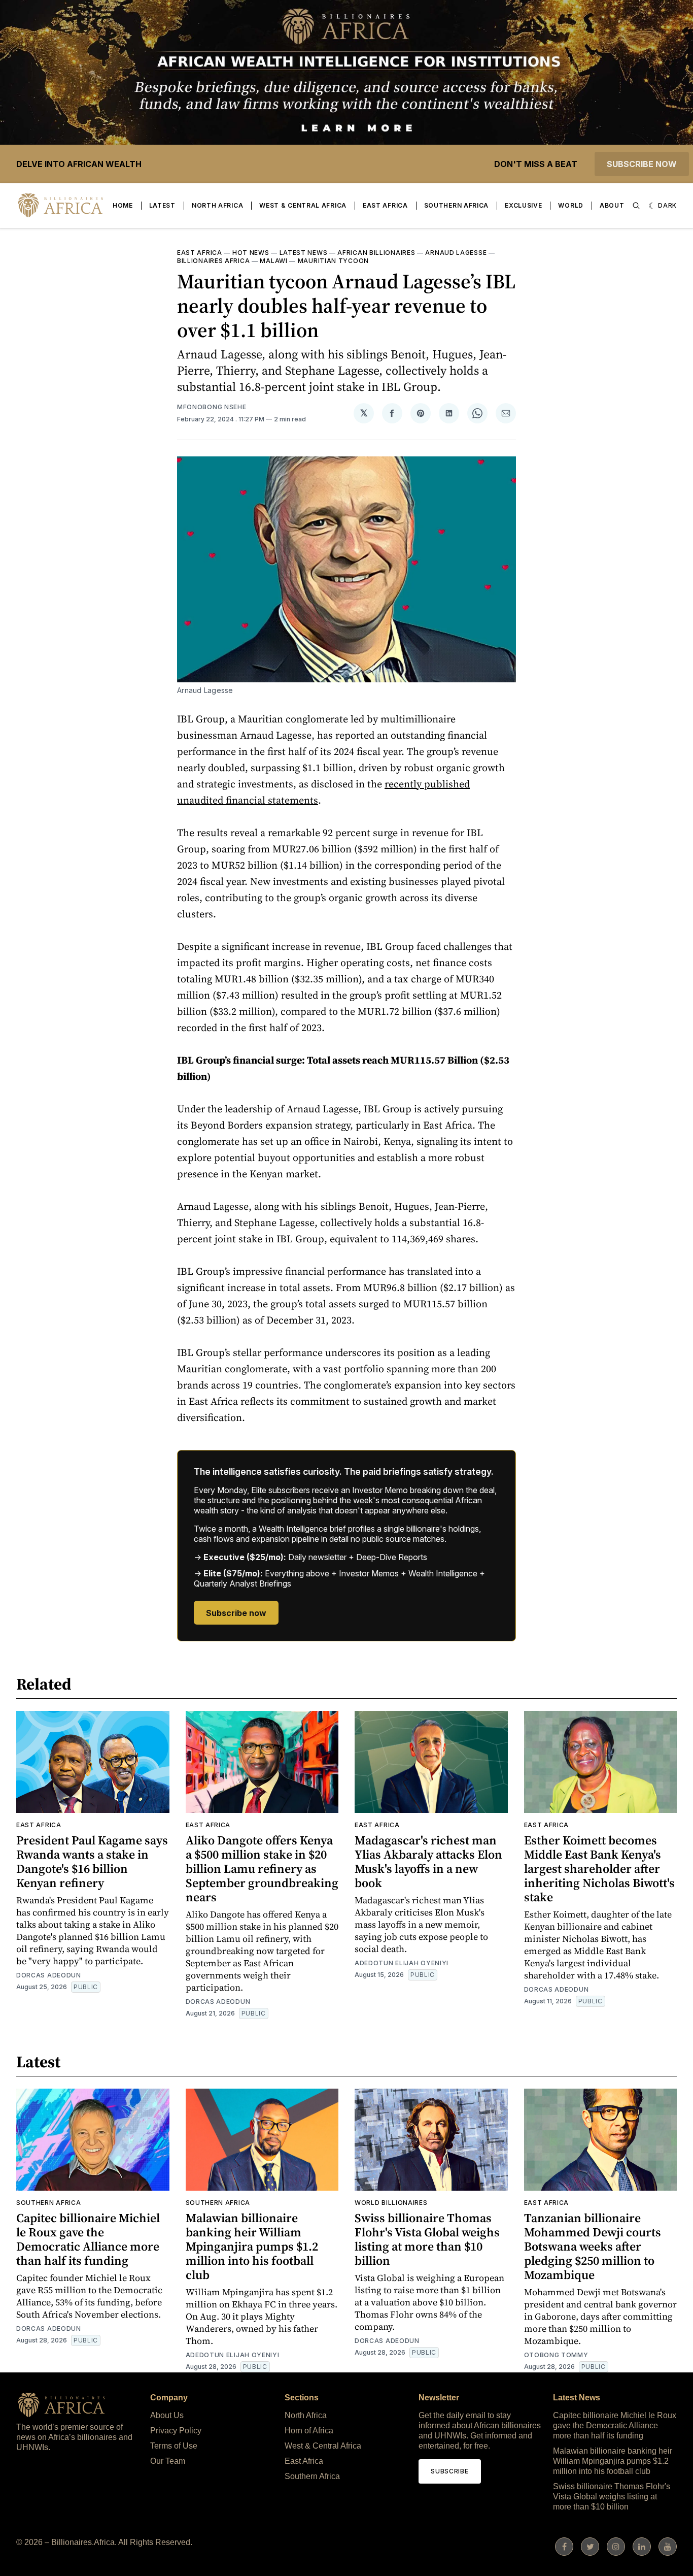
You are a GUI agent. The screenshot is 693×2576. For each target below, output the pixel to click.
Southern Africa (457, 205)
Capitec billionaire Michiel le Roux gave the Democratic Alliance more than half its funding (88, 2239)
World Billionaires (391, 2203)
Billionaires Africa (213, 261)
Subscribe (449, 2471)
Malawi (273, 261)
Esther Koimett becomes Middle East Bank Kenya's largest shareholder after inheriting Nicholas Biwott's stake (599, 1869)
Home (123, 205)
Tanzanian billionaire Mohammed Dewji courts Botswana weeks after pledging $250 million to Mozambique (593, 2246)
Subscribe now (642, 164)
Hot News (251, 253)
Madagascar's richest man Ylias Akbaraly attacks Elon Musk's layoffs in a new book (428, 1861)
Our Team (168, 2461)
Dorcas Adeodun (49, 1975)
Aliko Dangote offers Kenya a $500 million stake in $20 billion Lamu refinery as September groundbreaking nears (262, 1869)
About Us (167, 2415)
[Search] (636, 206)
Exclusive (523, 205)
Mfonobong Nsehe (212, 407)
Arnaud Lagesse (456, 253)
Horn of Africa (309, 2431)
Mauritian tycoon (333, 261)
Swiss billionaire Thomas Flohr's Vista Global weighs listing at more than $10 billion (427, 2239)
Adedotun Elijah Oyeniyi (402, 1963)
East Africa (385, 205)
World (571, 205)
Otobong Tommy (556, 2355)
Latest (162, 205)
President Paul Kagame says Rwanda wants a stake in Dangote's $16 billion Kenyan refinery (92, 1861)
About (612, 205)
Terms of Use (174, 2446)
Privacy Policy (176, 2431)
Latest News (304, 253)
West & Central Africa (303, 205)
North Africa (217, 205)
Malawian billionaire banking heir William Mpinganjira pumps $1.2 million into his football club (252, 2246)
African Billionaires (376, 253)
